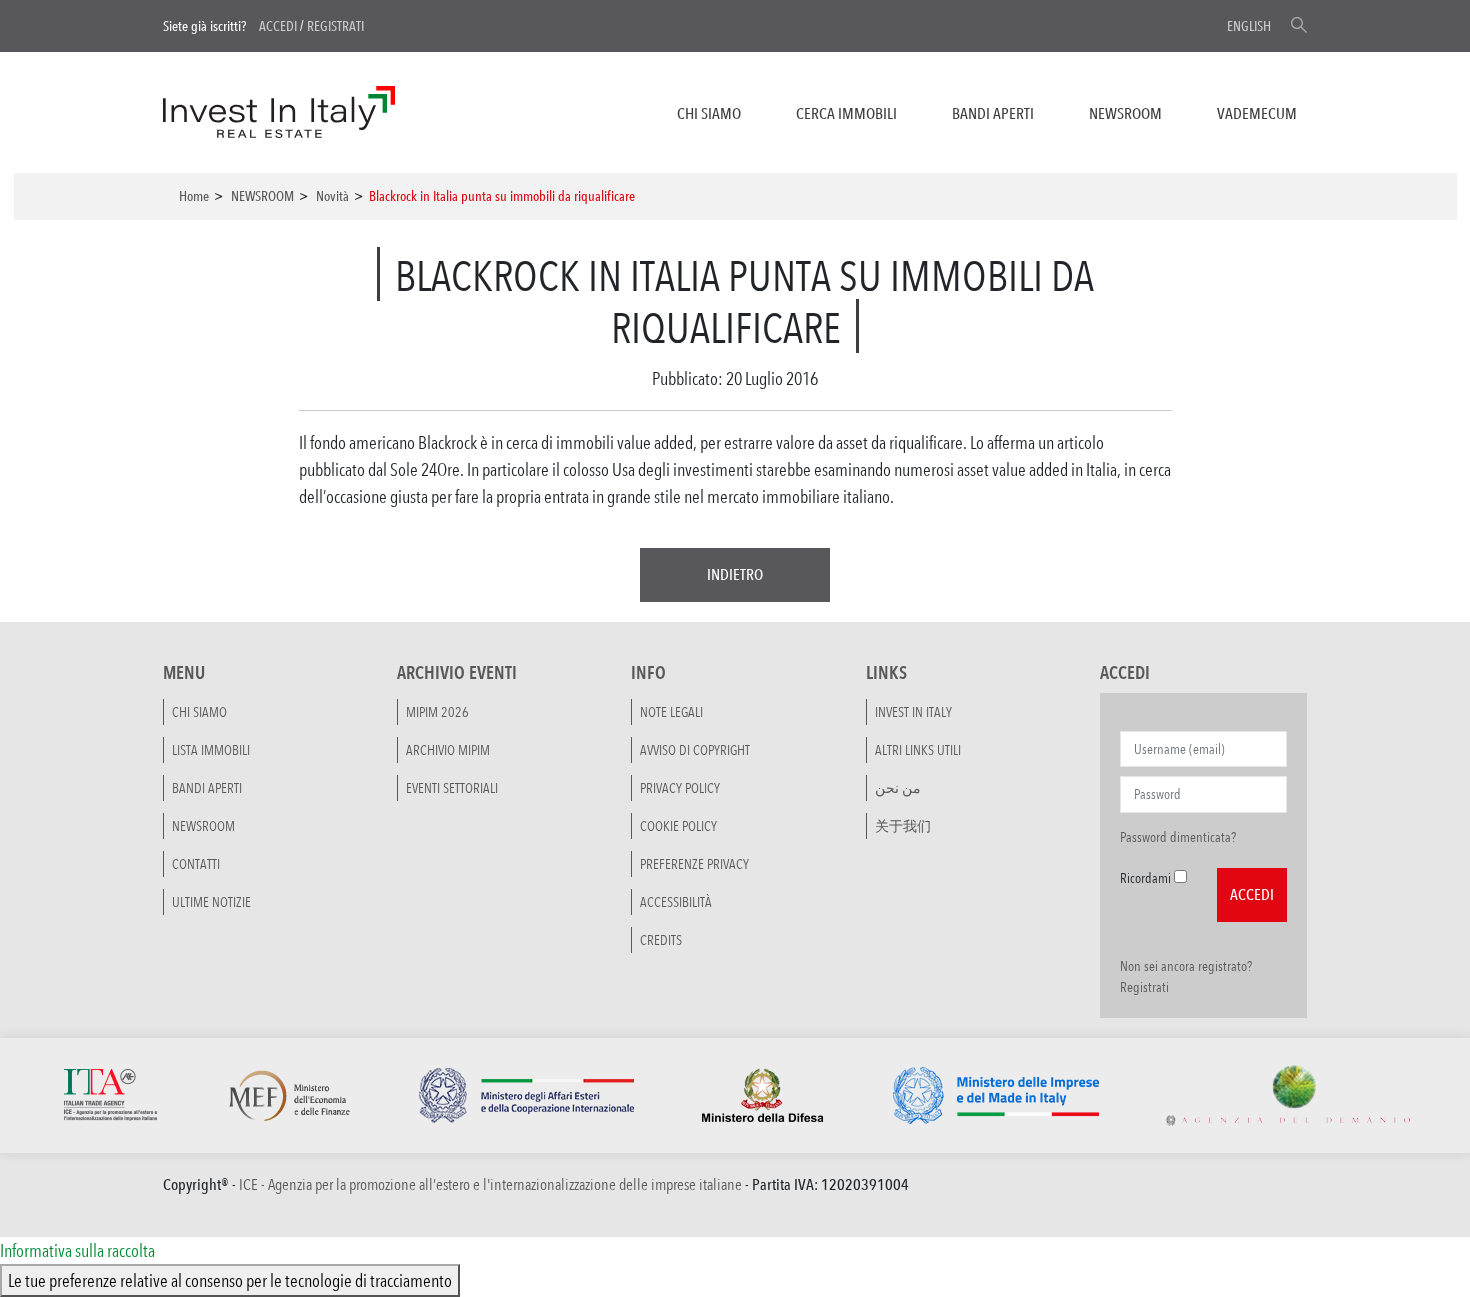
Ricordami (1145, 878)
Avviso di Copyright (695, 750)
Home (194, 196)
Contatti (196, 864)
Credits (661, 940)
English (1249, 26)
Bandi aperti (993, 113)
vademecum (1257, 113)
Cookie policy (678, 826)
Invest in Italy (913, 712)
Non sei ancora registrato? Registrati (1186, 976)
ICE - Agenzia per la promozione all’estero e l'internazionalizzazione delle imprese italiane (490, 1184)
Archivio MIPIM (448, 750)
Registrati (335, 26)
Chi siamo (709, 113)
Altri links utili (918, 750)
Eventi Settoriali (452, 788)
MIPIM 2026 (437, 712)
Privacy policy (680, 788)
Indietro (735, 574)
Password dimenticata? (1178, 837)
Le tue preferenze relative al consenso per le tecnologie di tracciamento (230, 1280)
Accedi (278, 26)
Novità (332, 196)
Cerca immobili (846, 113)
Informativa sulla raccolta (77, 1250)
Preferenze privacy (694, 864)
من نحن (898, 788)
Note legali (671, 712)
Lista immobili (211, 750)
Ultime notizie (211, 902)
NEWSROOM (1125, 113)
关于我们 (903, 826)
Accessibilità (676, 902)
